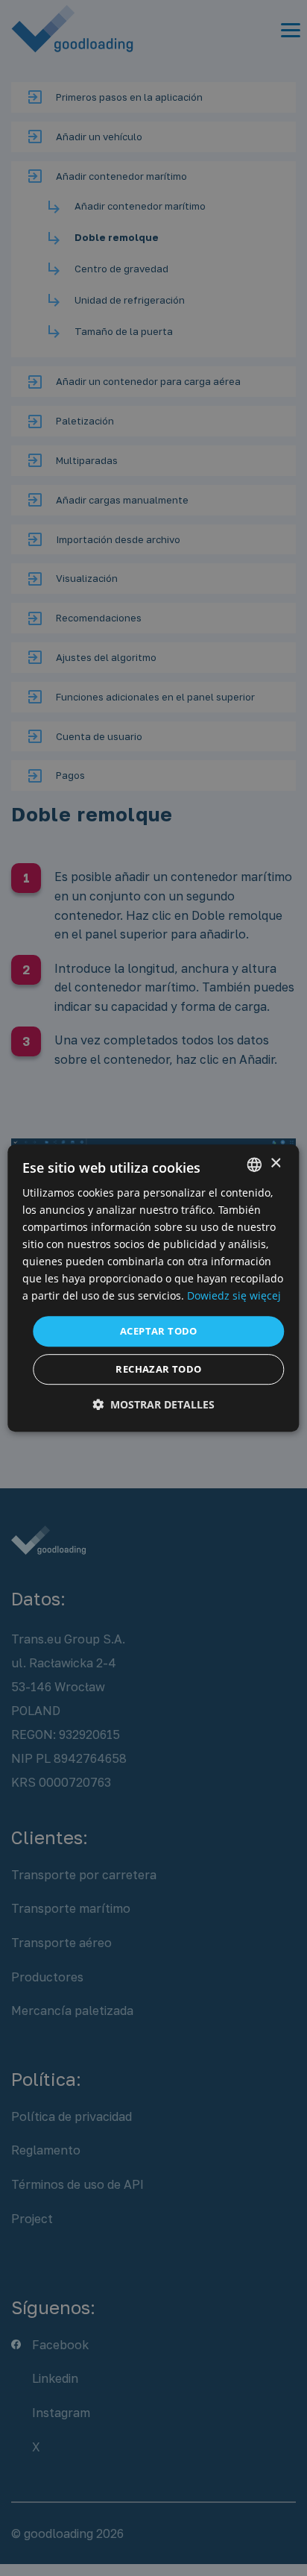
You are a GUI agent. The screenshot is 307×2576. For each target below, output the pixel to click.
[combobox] (255, 1165)
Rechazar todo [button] (158, 1369)
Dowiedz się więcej (234, 1296)
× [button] (275, 1163)
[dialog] (153, 1288)
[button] (153, 1404)
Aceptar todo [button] (159, 1331)
